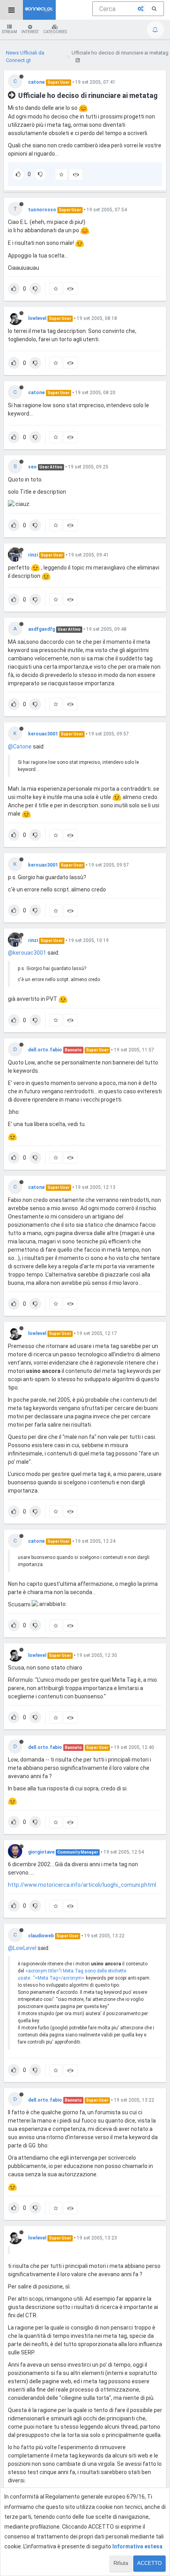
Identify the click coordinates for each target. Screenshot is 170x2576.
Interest (30, 32)
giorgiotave (41, 1852)
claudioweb (41, 1936)
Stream (9, 32)
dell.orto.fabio (45, 1050)
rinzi (33, 555)
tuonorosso (42, 210)
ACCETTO (149, 2563)
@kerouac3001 (27, 953)
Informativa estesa (137, 2546)
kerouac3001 (43, 734)
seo (32, 467)
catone (36, 82)
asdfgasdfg (42, 629)
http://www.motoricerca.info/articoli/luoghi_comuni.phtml (82, 1885)
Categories (55, 32)
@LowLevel (22, 1948)
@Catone (20, 746)
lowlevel (37, 318)
